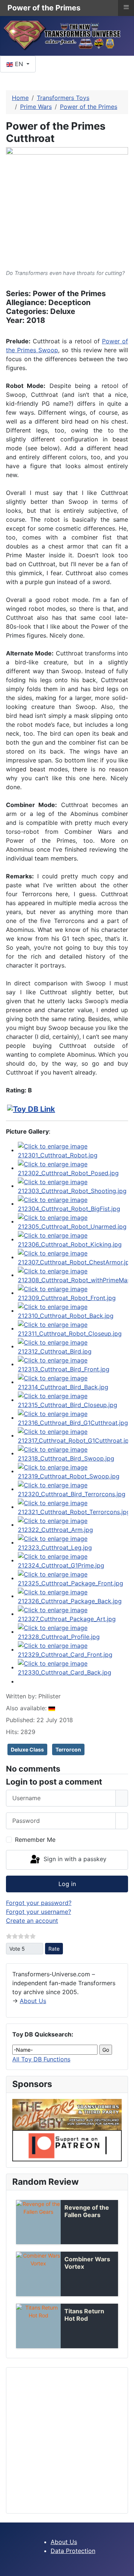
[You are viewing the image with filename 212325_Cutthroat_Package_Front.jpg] (73, 1578)
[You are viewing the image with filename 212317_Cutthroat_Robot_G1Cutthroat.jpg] (73, 1435)
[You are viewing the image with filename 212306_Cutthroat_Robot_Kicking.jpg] (73, 1239)
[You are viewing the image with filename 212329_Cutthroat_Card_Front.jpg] (73, 1649)
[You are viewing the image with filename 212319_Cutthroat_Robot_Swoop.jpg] (73, 1471)
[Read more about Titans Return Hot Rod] (38, 2326)
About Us (33, 2001)
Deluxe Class (27, 1749)
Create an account (32, 1921)
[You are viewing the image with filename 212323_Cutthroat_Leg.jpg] (73, 1542)
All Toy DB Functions (41, 2059)
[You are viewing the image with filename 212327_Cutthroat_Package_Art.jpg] (73, 1614)
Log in (67, 1884)
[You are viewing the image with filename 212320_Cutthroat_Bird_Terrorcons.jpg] (73, 1489)
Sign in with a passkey (74, 1859)
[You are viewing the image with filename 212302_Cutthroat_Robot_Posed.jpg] (73, 1168)
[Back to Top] (125, 2567)
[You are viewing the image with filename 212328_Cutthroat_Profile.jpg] (73, 1632)
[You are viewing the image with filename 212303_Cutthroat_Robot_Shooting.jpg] (73, 1186)
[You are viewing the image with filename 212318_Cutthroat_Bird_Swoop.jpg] (73, 1453)
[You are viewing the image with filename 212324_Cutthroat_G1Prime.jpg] (73, 1560)
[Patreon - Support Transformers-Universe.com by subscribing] (67, 2145)
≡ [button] (126, 7)
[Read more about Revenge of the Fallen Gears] (38, 2222)
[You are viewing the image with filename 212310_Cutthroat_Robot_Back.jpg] (73, 1310)
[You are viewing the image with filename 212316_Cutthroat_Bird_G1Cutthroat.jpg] (73, 1417)
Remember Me (35, 1840)
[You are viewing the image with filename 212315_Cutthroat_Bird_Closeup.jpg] (73, 1400)
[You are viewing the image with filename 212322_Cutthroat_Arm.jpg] (73, 1524)
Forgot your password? (39, 1903)
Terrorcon (68, 1749)
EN (19, 64)
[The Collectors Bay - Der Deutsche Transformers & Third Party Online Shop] (67, 2114)
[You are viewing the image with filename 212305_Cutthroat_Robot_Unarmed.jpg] (73, 1221)
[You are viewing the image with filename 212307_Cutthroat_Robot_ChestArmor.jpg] (73, 1257)
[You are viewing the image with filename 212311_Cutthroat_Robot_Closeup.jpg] (73, 1328)
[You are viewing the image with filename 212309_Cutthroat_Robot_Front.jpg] (73, 1293)
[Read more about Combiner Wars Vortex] (38, 2274)
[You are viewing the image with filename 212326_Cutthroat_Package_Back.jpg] (73, 1596)
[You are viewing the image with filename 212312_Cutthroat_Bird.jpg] (73, 1346)
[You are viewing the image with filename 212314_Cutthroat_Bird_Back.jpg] (73, 1382)
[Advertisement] (67, 2440)
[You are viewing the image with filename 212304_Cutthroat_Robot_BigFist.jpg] (73, 1203)
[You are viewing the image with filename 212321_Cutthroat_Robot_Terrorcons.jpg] (73, 1507)
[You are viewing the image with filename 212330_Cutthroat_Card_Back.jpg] (73, 1667)
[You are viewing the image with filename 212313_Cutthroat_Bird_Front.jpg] (73, 1364)
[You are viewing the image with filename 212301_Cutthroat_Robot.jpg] (73, 1150)
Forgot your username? (39, 1912)
